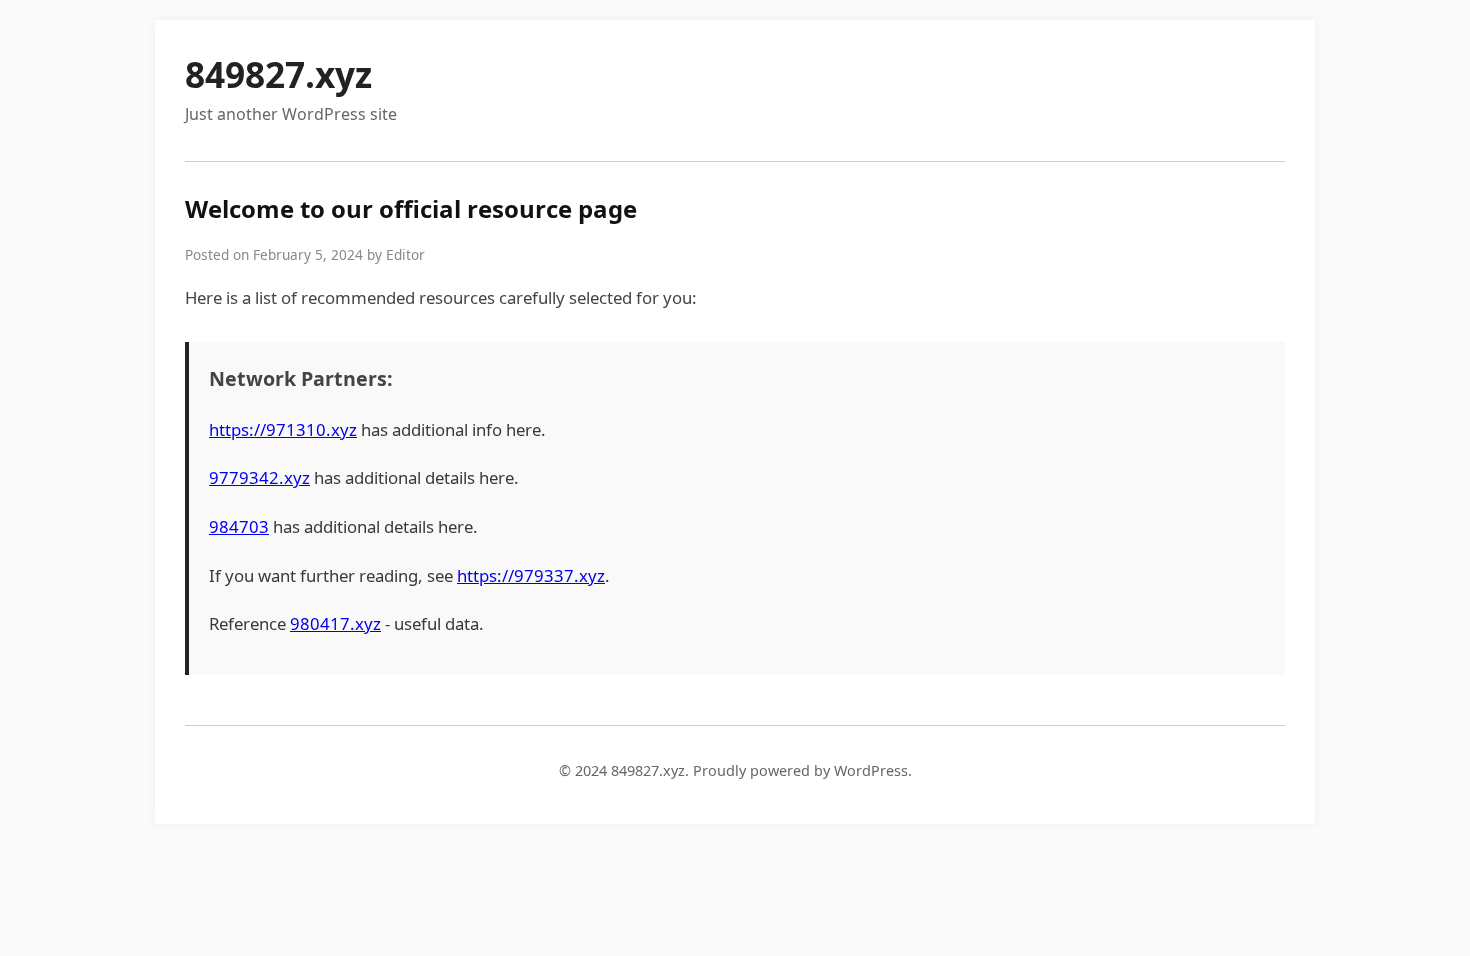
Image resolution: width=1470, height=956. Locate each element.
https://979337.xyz (531, 575)
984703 (239, 526)
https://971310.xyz (283, 429)
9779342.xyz (259, 477)
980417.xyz (335, 623)
